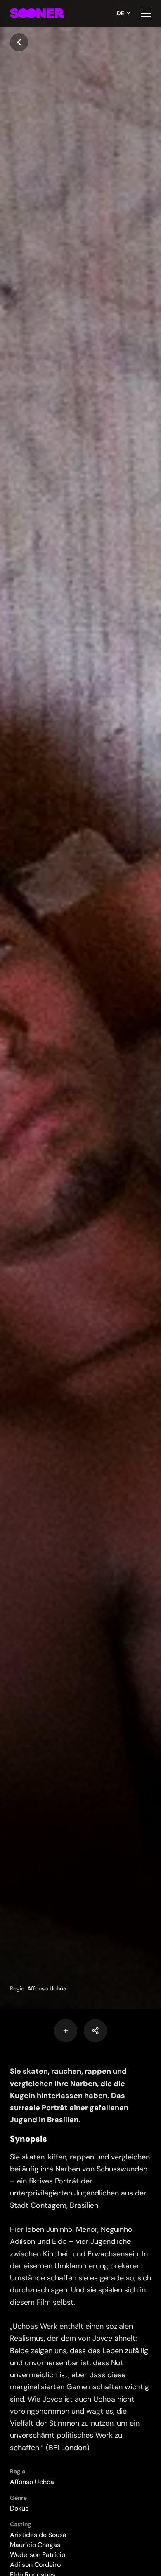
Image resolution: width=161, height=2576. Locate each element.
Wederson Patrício (38, 2555)
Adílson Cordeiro (35, 2565)
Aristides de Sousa (38, 2535)
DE (121, 13)
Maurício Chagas (35, 2545)
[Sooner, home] (37, 13)
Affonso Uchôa (47, 1988)
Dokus (19, 2508)
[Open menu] (146, 13)
